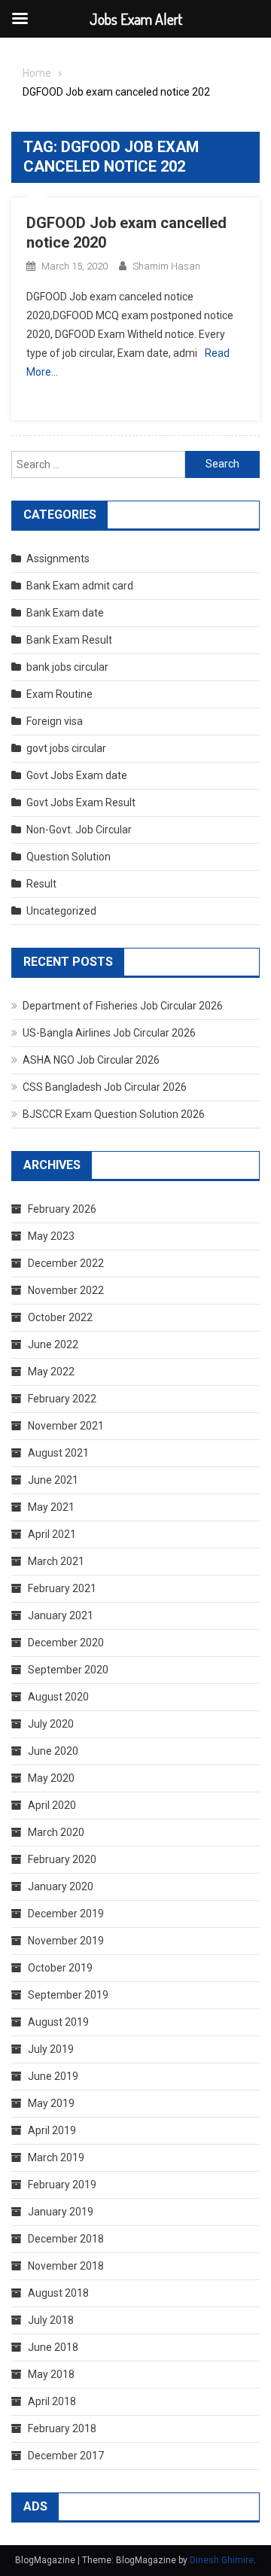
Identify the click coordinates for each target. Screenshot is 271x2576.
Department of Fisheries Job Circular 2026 (123, 1006)
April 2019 (52, 2130)
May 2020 (51, 1778)
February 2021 (62, 1588)
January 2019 (61, 2212)
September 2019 (68, 1995)
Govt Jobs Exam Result (81, 802)
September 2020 (68, 1670)
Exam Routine (59, 694)
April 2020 (52, 1805)
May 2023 (51, 1236)
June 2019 (53, 2076)
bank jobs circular (67, 667)
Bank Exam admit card (80, 586)
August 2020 (58, 1697)
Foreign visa (55, 721)
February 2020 (62, 1859)
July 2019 (51, 2049)
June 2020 (53, 1751)
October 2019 (60, 1968)
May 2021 (51, 1507)
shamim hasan (166, 266)
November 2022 (66, 1290)
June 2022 (53, 1344)
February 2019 (62, 2185)
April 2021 (52, 1534)
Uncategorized (61, 911)
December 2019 (66, 1914)
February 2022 (62, 1399)
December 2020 (66, 1643)
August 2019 (58, 2022)
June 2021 (53, 1480)
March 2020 (56, 1832)
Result (41, 884)
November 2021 (66, 1426)
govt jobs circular (66, 748)
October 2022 (60, 1317)
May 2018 (51, 2374)
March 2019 (56, 2157)
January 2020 (61, 1886)
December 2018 (66, 2239)
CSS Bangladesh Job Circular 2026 (105, 1087)
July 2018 (51, 2320)
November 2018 (66, 2266)
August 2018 (58, 2293)
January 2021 (61, 1615)
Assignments (58, 559)
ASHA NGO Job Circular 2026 (91, 1060)
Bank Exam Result (69, 640)
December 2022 (66, 1263)
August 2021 (58, 1453)
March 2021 (56, 1561)
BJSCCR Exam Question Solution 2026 (114, 1114)
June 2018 (53, 2347)
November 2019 (66, 1941)
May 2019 (51, 2103)
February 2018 (62, 2428)
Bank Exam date (65, 613)
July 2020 (51, 1724)
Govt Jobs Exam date (77, 775)
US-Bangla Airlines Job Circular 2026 (109, 1033)
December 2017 (66, 2456)
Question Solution (69, 857)
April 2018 (52, 2401)
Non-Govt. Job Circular (79, 830)
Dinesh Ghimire (222, 2560)
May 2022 (51, 1372)
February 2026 (62, 1209)
